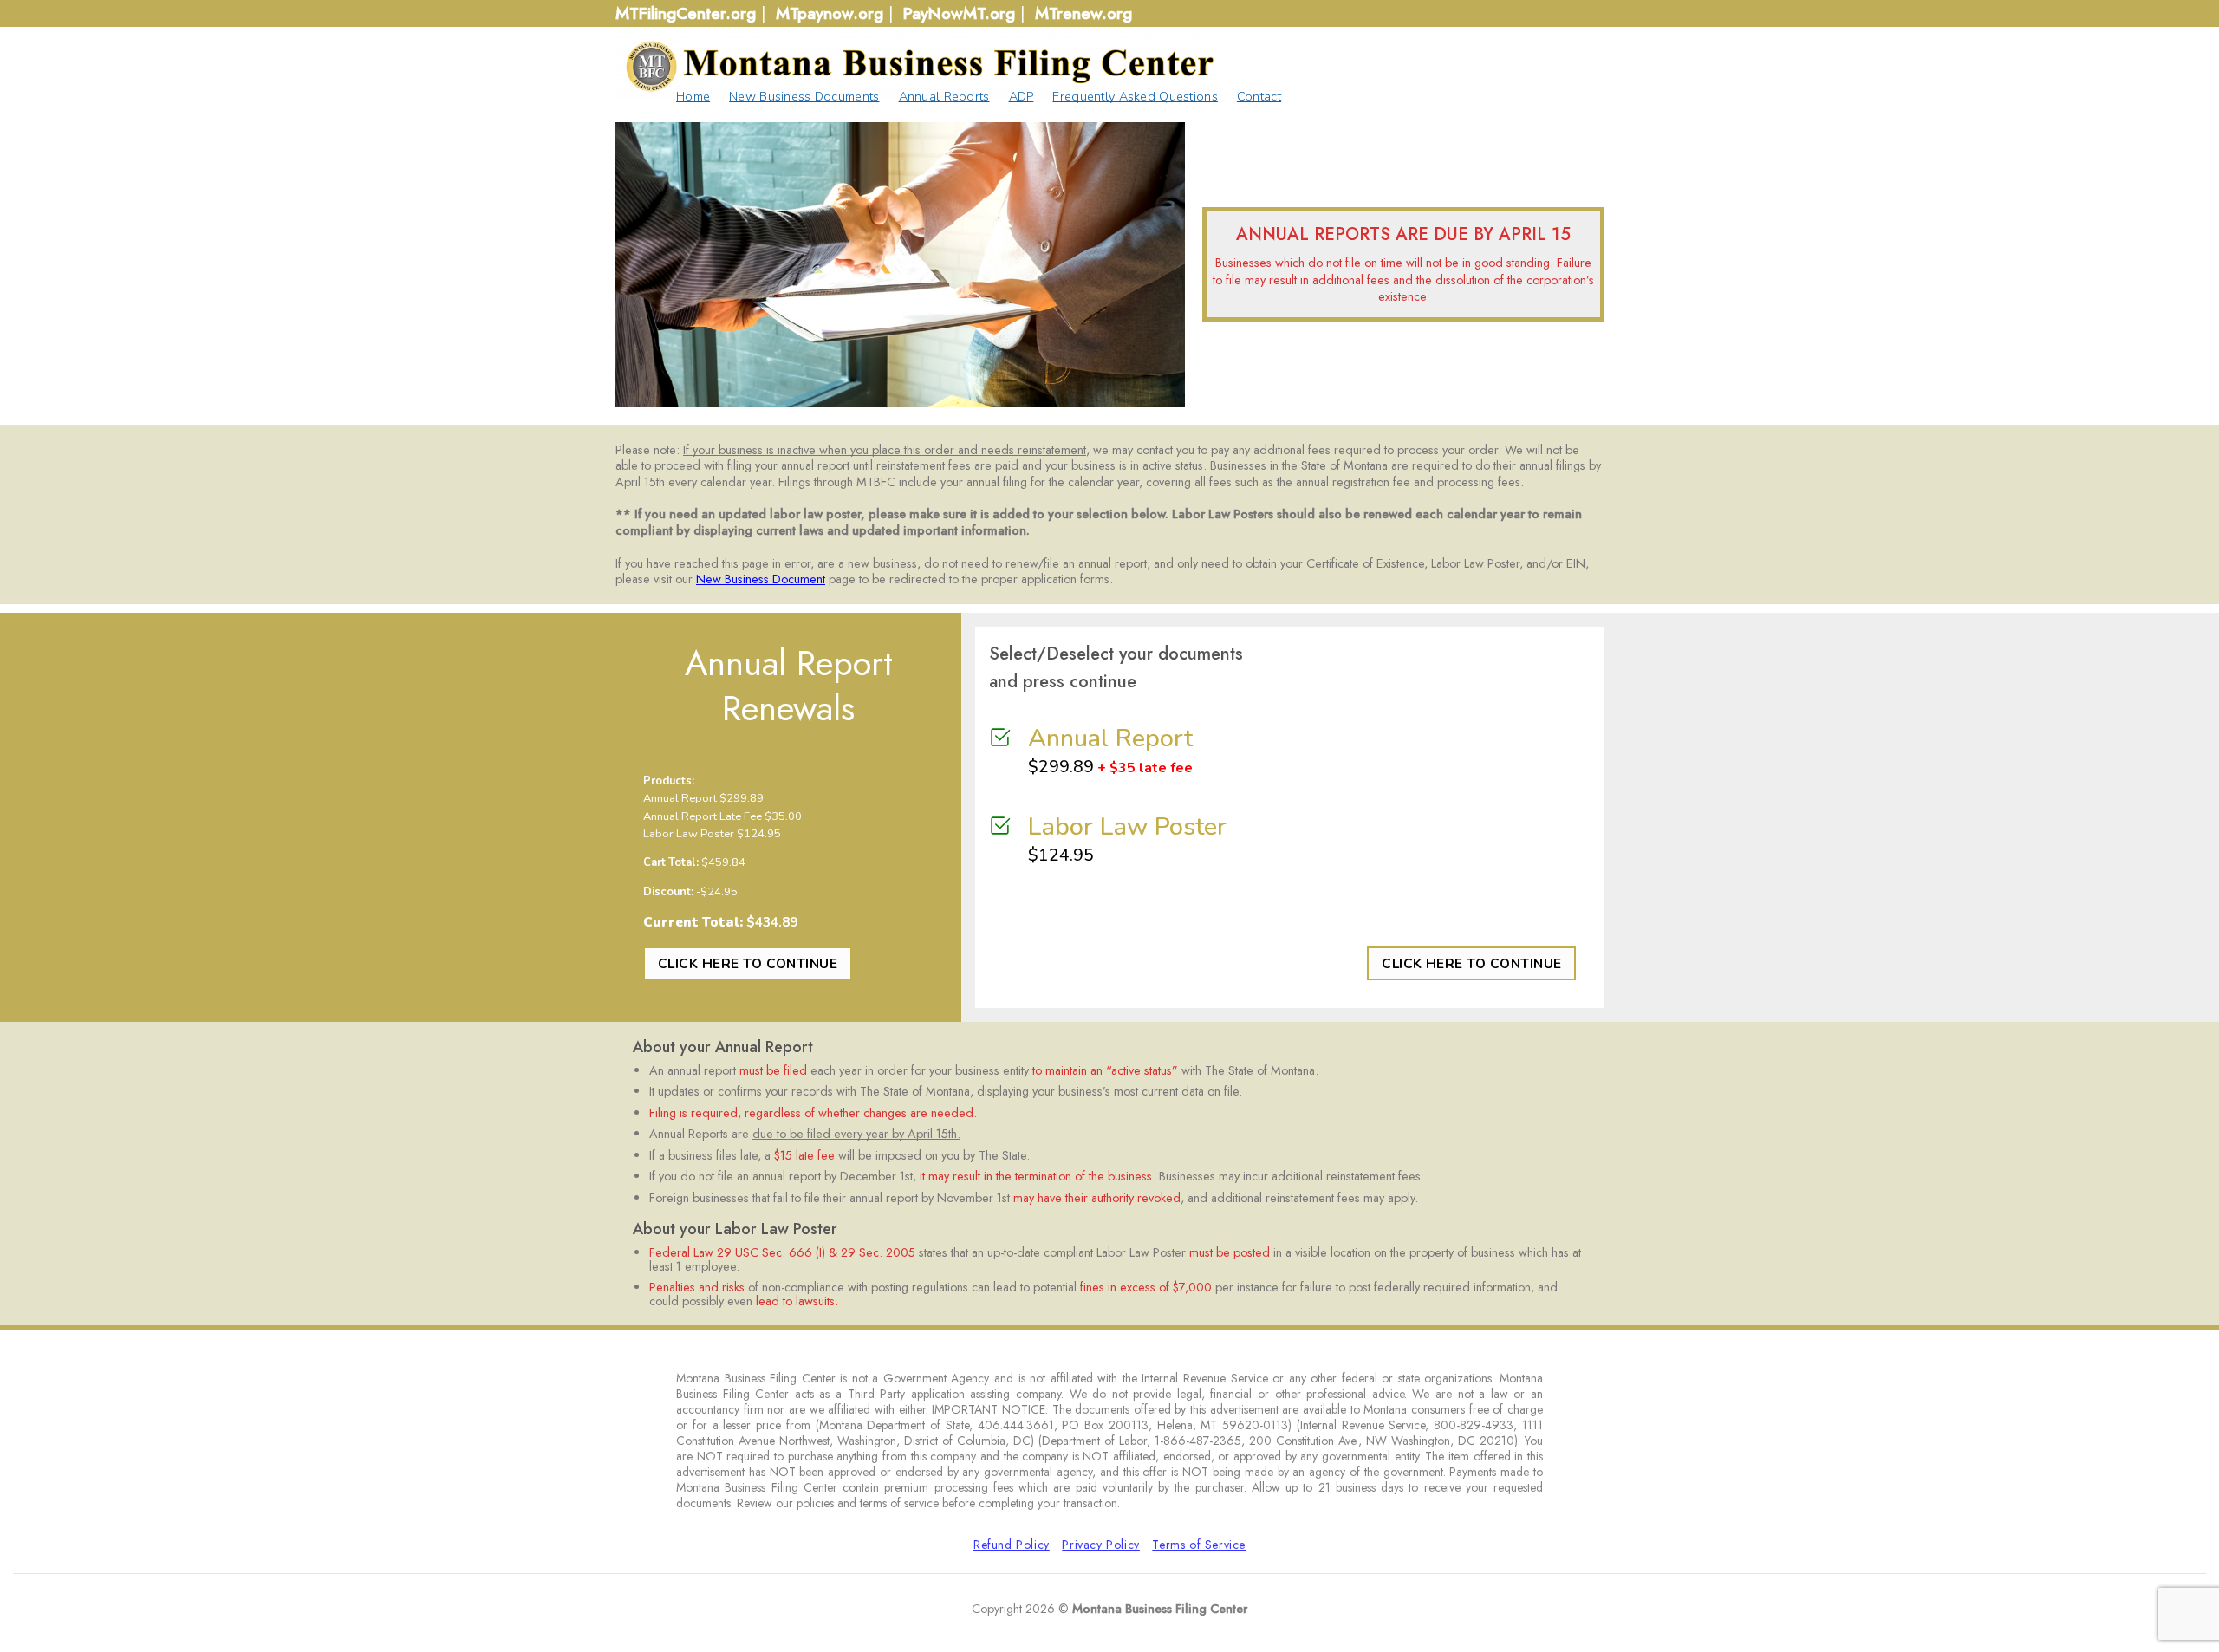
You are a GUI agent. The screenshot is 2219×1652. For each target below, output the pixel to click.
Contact (1259, 96)
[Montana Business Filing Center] (919, 66)
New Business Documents (804, 96)
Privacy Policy (1101, 1545)
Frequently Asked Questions (1135, 96)
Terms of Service (1199, 1545)
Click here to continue (748, 963)
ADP (1022, 96)
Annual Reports (944, 96)
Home (693, 96)
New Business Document (761, 579)
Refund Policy (1012, 1545)
